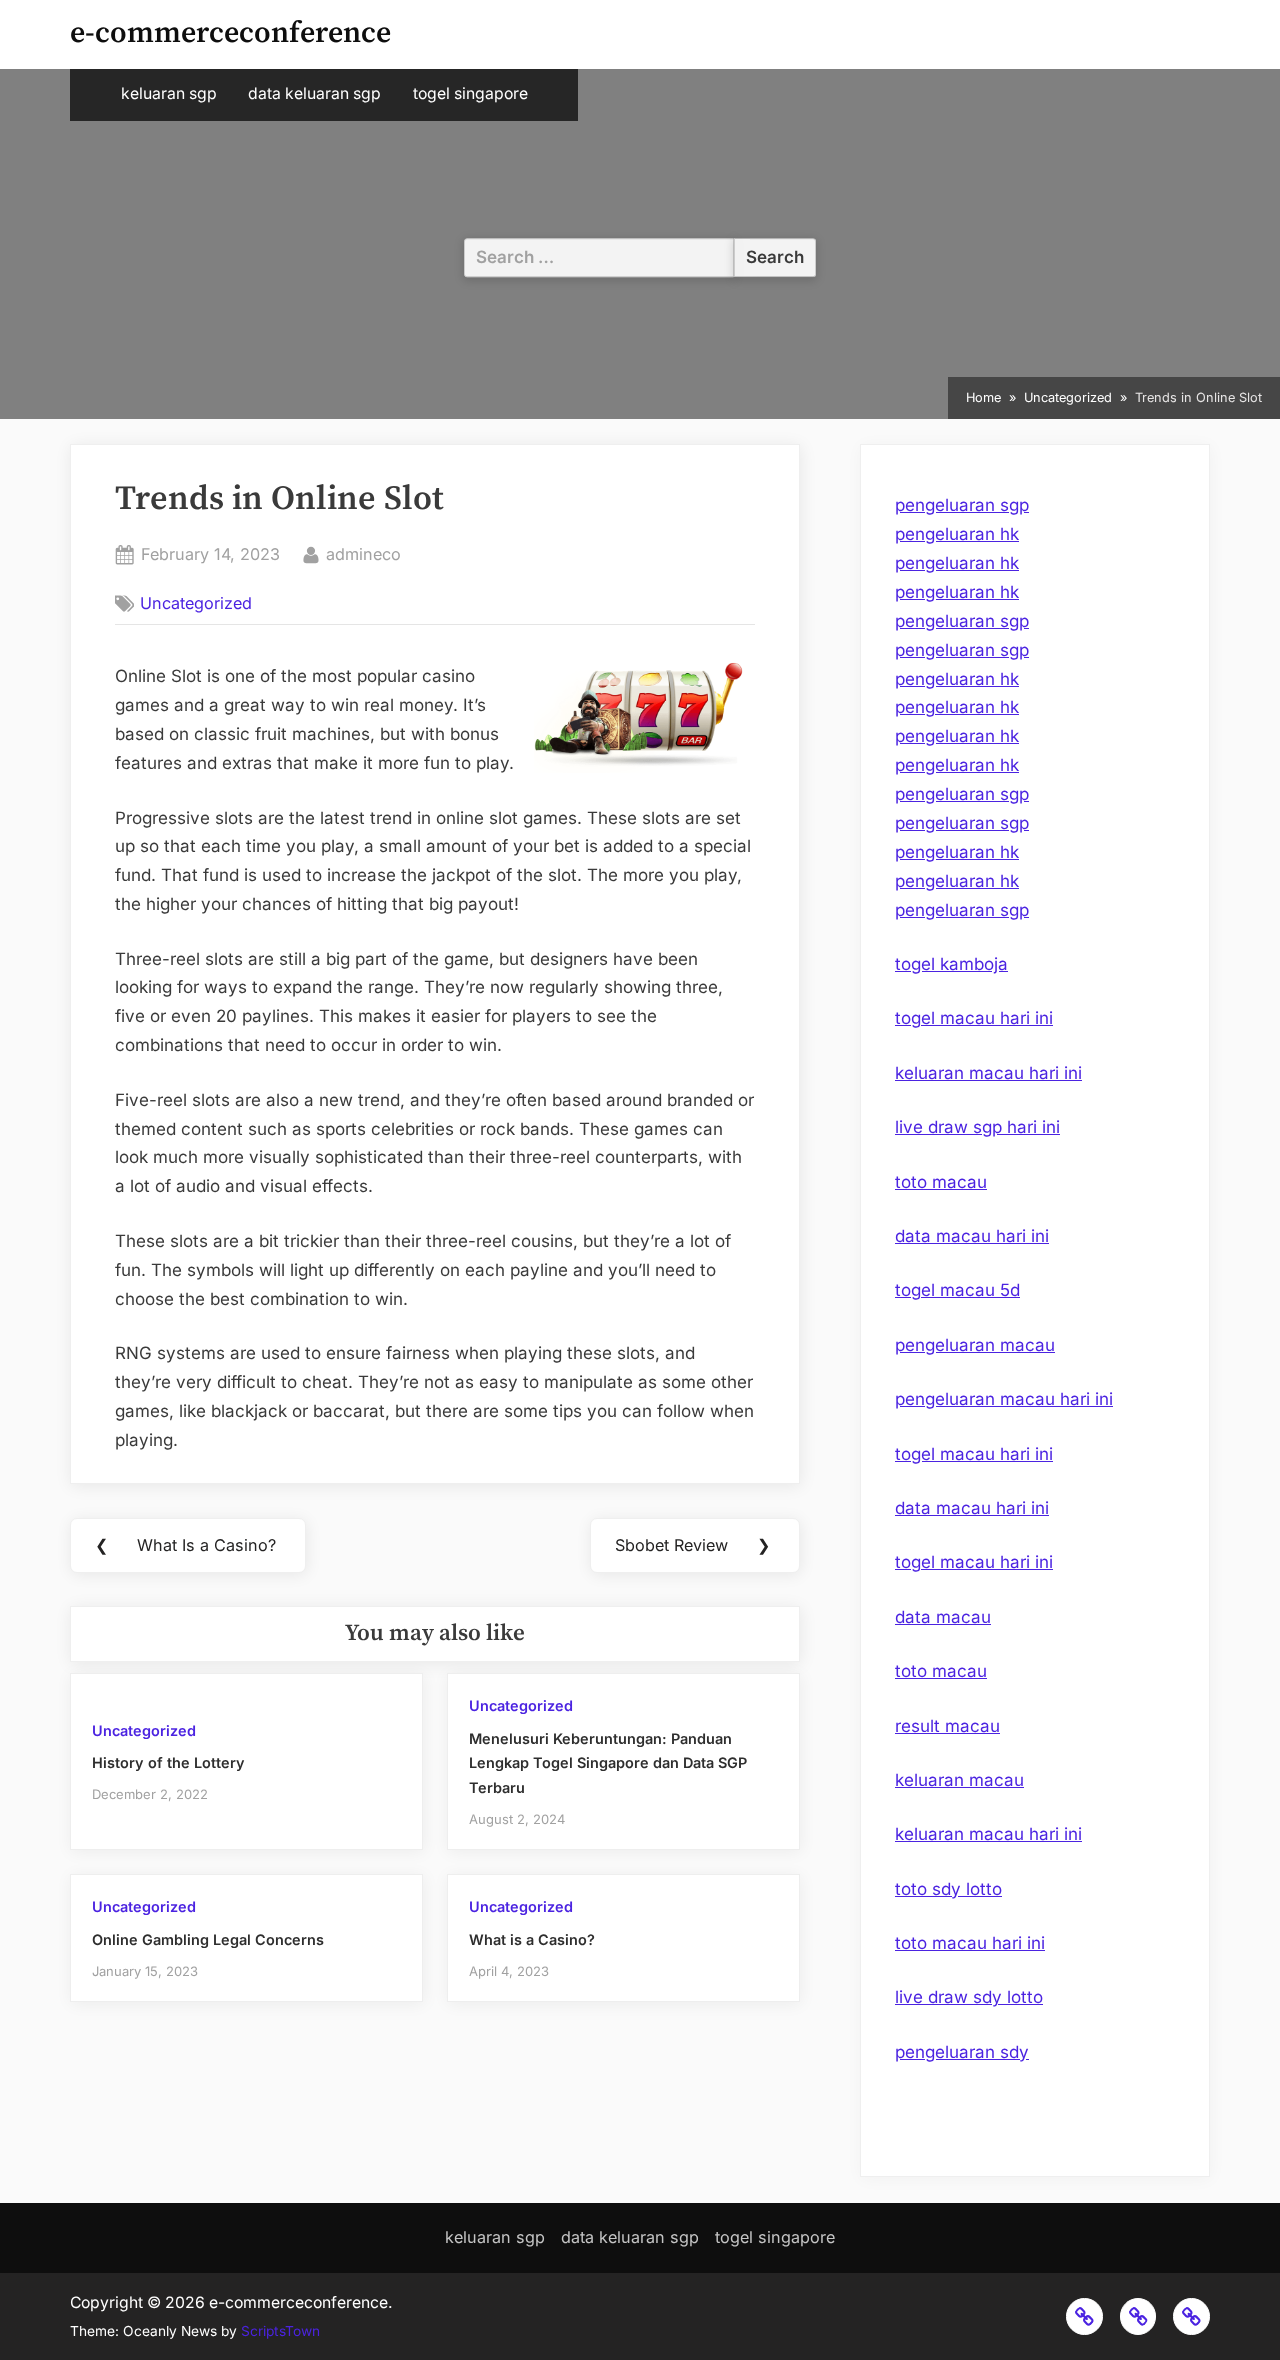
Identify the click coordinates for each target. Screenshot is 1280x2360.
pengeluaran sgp (962, 505)
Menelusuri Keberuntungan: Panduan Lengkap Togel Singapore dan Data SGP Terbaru (608, 1763)
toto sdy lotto (948, 1889)
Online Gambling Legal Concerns (208, 1939)
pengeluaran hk (957, 534)
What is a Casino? (532, 1939)
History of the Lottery (168, 1762)
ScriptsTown (280, 2331)
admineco (363, 553)
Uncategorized (196, 603)
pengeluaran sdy (962, 2052)
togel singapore (470, 93)
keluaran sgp (169, 93)
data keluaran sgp (314, 93)
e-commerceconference (230, 33)
